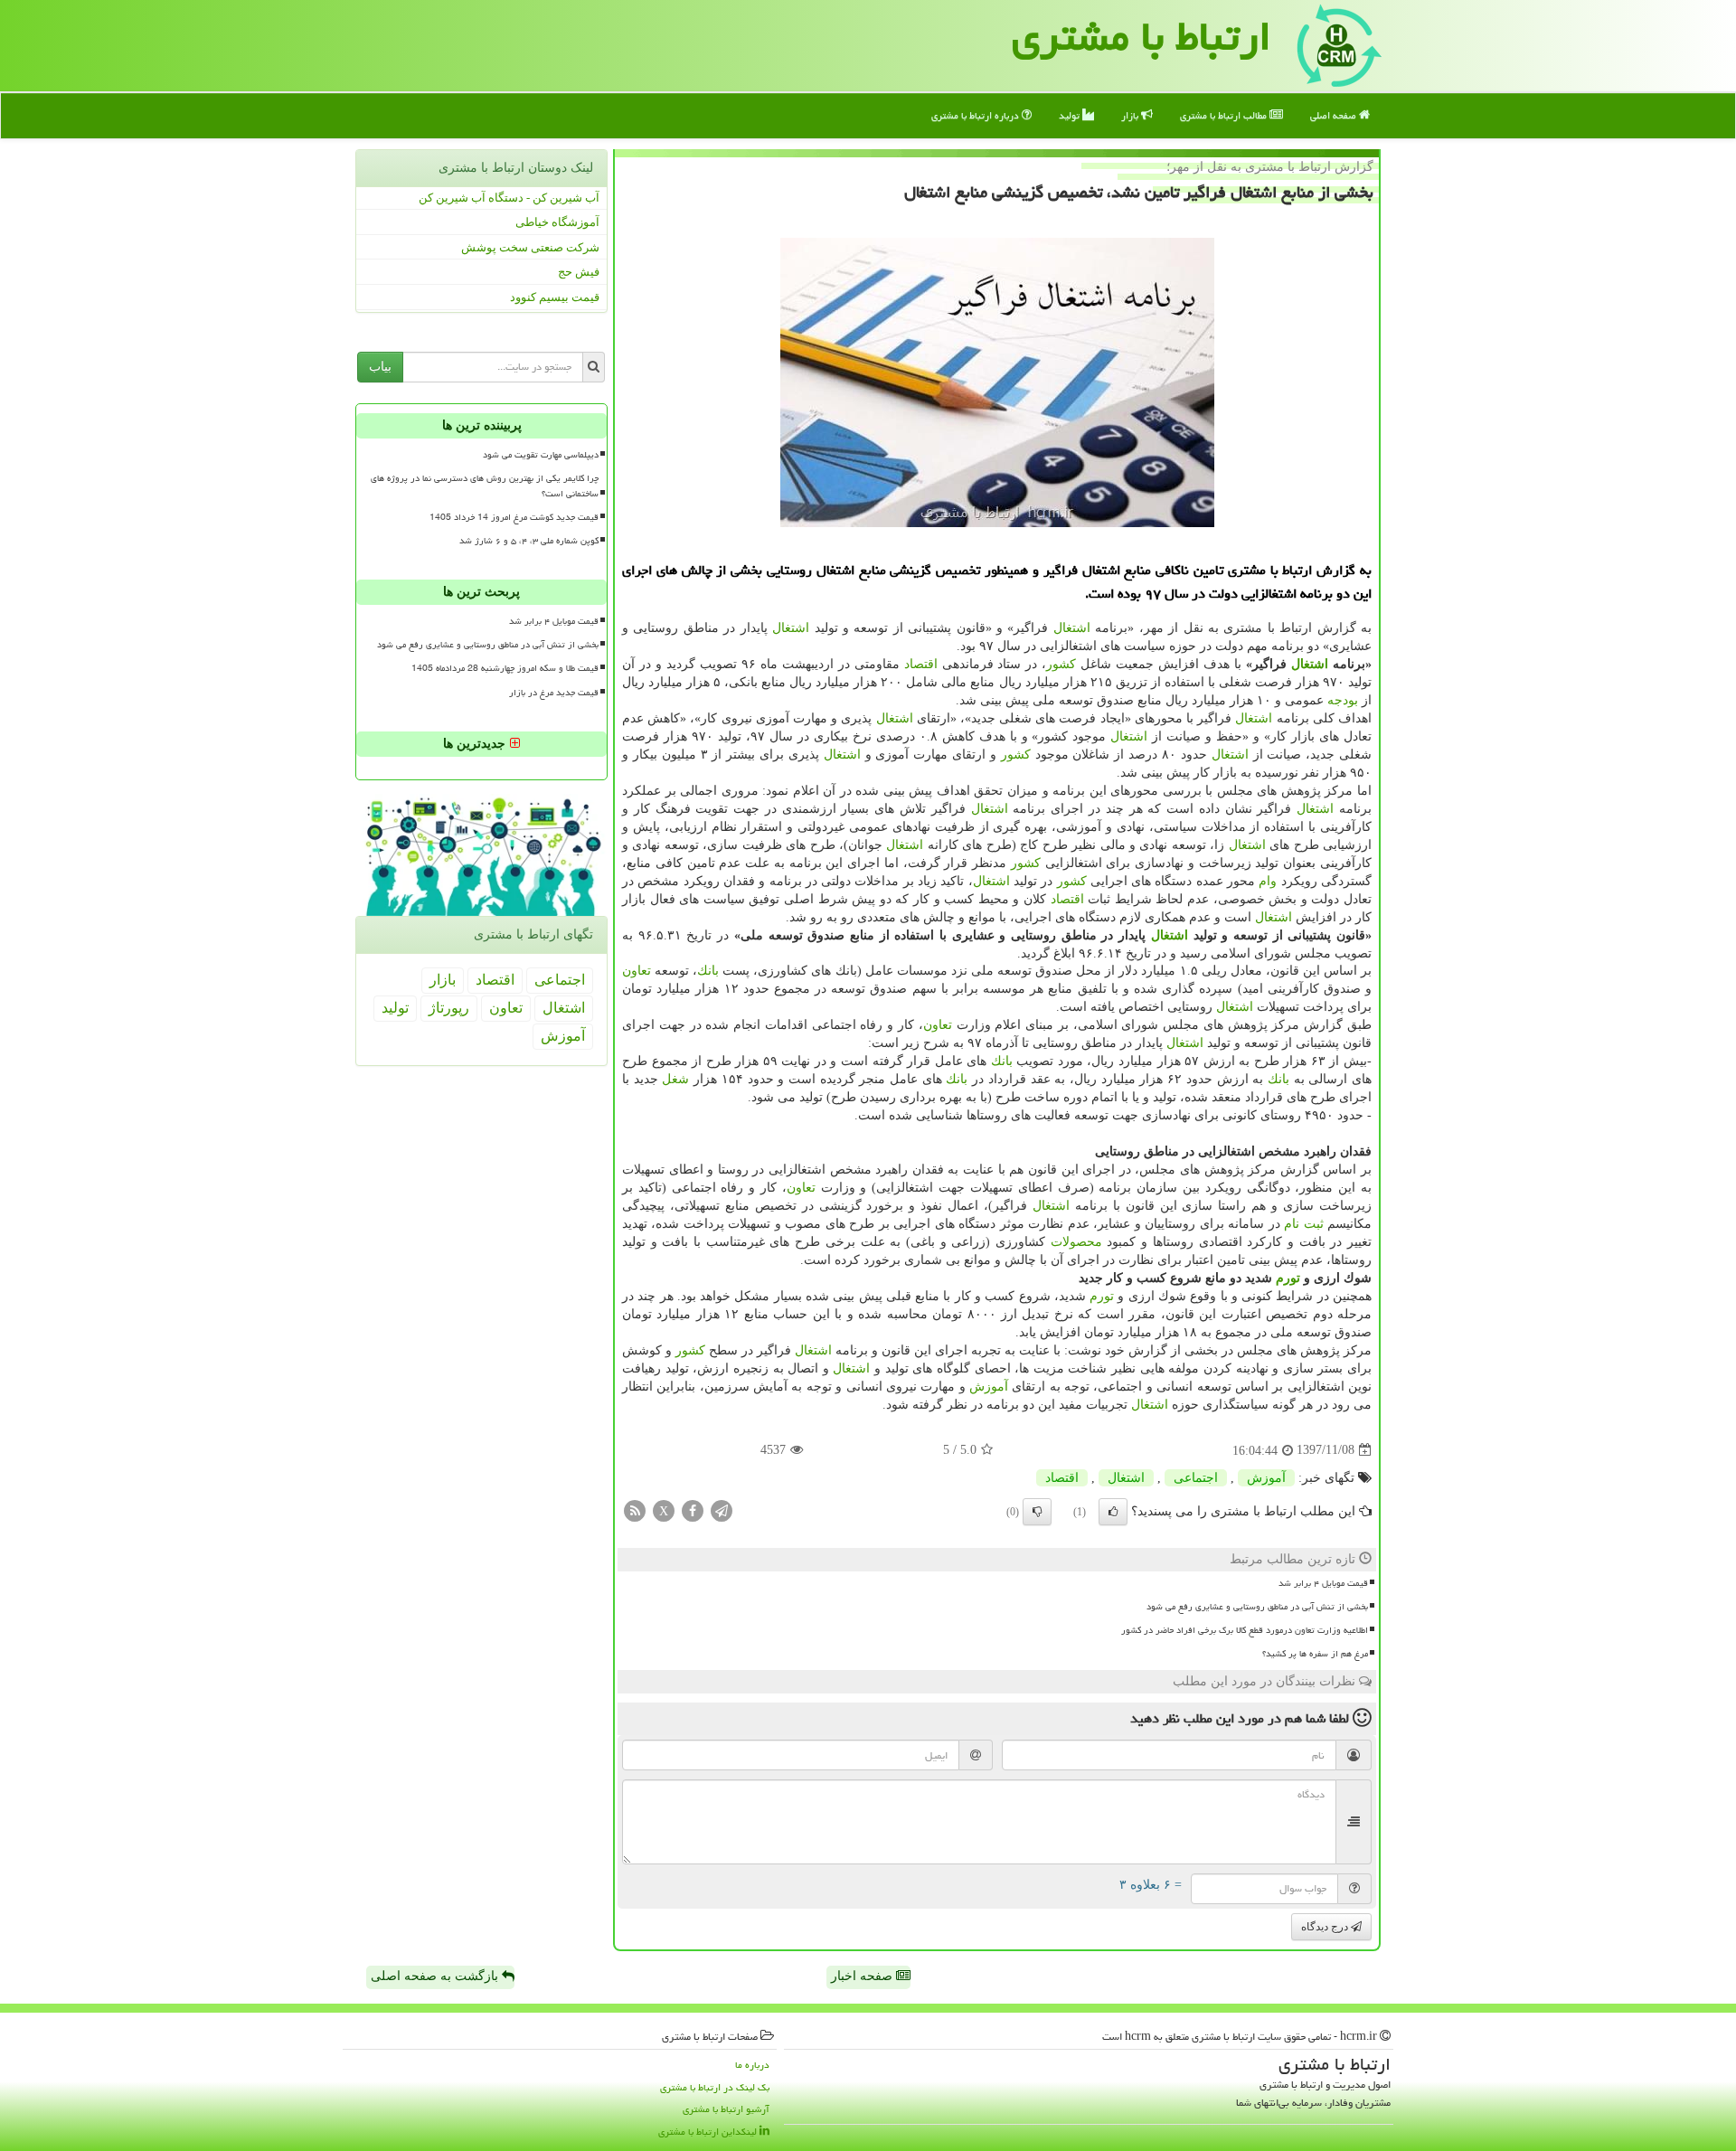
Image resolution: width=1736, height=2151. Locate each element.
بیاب (380, 367)
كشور (1061, 664)
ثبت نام (1303, 1224)
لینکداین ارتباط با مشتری (709, 2132)
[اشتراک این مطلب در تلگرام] (722, 1509)
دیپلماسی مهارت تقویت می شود (541, 455)
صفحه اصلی (1335, 115)
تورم (1288, 1278)
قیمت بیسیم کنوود (555, 297)
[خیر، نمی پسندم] (1037, 1512)
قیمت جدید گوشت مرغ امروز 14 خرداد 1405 (514, 517)
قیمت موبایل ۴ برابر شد (1323, 1583)
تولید (1071, 115)
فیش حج (579, 272)
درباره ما (752, 2065)
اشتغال (1072, 628)
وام (1268, 881)
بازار (1131, 115)
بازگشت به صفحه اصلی (436, 1976)
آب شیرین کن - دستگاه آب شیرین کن (509, 198)
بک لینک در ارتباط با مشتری (715, 2087)
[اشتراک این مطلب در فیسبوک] (693, 1509)
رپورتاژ (449, 1008)
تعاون (637, 971)
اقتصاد (921, 664)
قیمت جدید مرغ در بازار (554, 693)
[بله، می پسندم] (1113, 1512)
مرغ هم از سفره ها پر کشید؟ (1315, 1654)
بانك (708, 971)
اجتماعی (1196, 1478)
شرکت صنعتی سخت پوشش (530, 247)
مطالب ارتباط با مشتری (1225, 115)
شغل (675, 1079)
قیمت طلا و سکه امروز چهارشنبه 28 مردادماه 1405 (505, 668)
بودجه (1343, 700)
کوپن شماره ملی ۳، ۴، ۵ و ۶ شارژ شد (529, 541)
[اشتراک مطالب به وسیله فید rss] (635, 1509)
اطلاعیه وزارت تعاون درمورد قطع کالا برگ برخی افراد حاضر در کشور (1245, 1630)
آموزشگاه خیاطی (557, 222)
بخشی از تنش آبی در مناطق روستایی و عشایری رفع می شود (1257, 1607)
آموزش (989, 1387)
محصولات (1076, 1242)
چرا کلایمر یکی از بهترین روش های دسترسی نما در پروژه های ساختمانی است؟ (485, 486)
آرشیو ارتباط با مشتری (726, 2109)
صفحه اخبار (863, 1976)
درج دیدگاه (1326, 1927)
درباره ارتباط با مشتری (976, 115)
